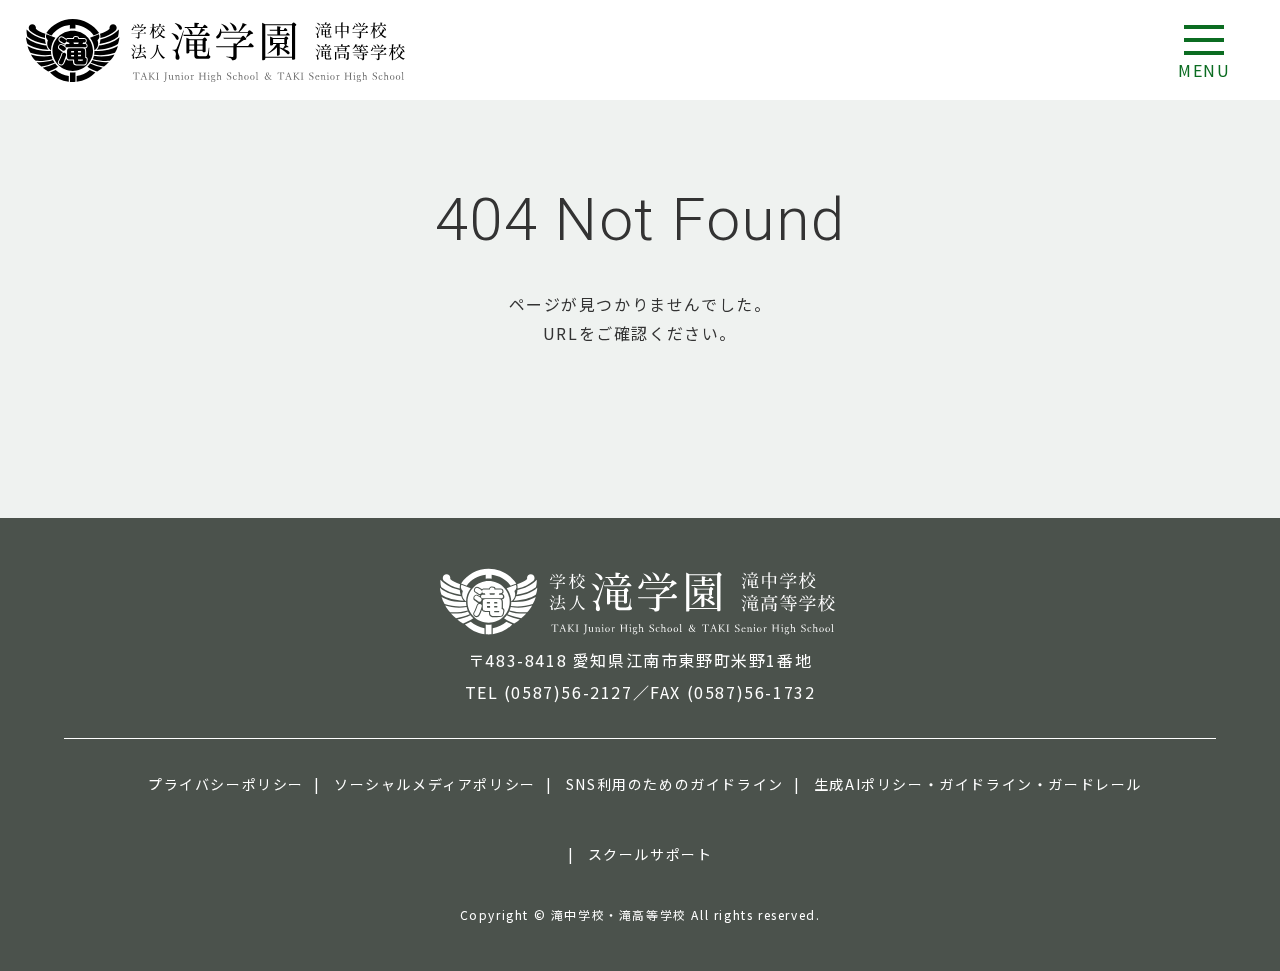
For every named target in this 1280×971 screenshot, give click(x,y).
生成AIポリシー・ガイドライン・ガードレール (978, 784)
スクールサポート (650, 854)
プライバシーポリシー (226, 784)
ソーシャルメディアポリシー (435, 784)
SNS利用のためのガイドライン (675, 784)
